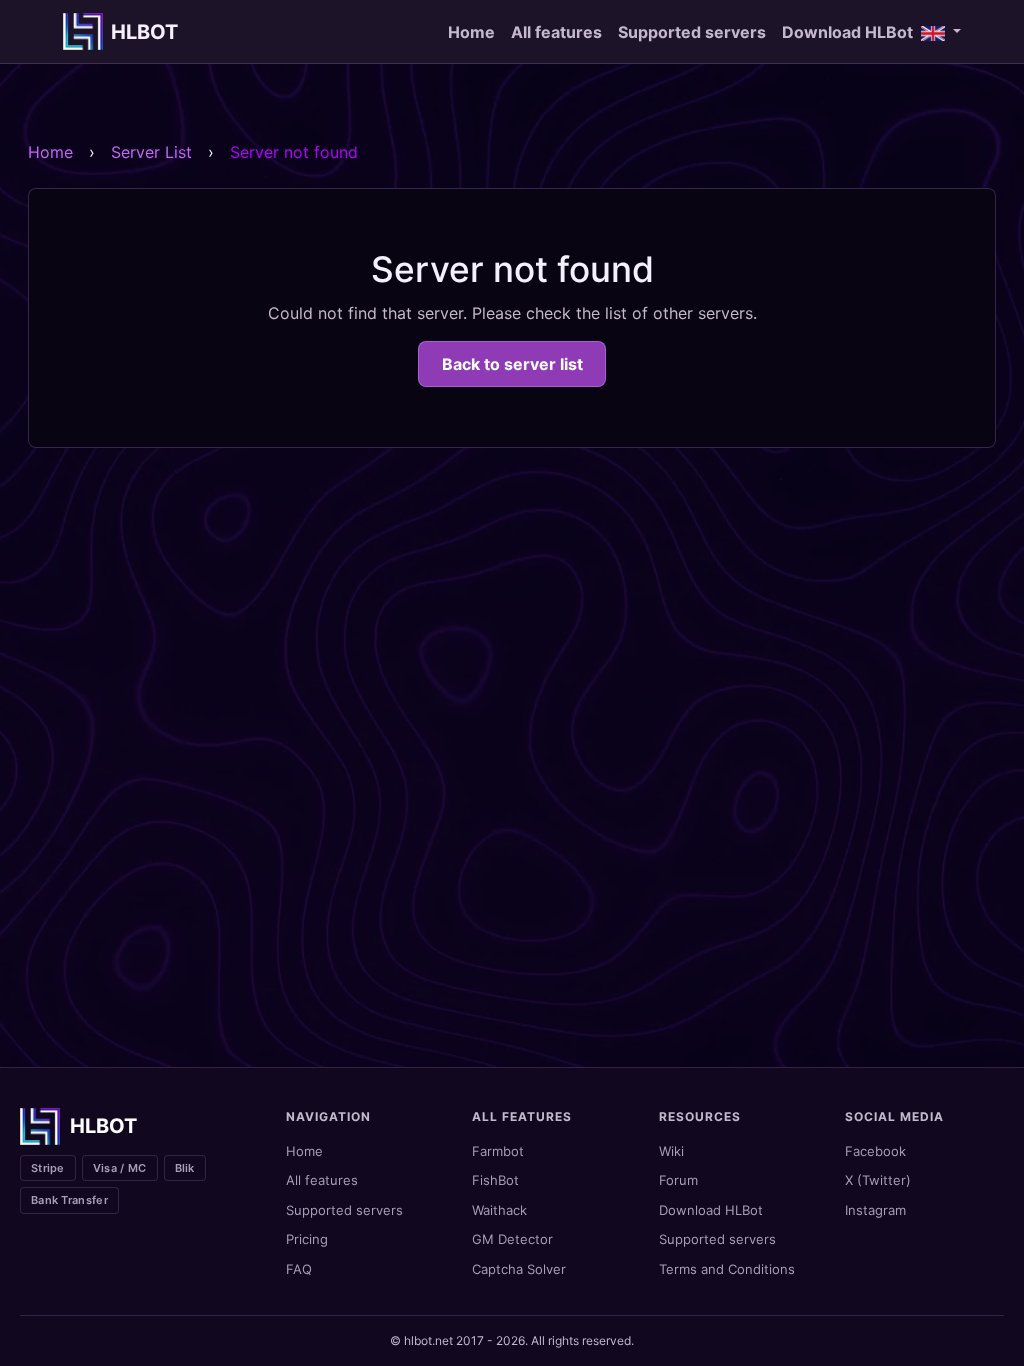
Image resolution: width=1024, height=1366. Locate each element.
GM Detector (512, 1239)
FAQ (299, 1269)
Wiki (671, 1151)
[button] (941, 32)
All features (556, 32)
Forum (678, 1180)
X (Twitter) (878, 1180)
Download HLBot (847, 32)
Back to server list (512, 364)
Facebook (875, 1151)
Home (471, 32)
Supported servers (692, 32)
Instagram (875, 1210)
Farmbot (498, 1151)
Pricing (307, 1239)
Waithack (499, 1210)
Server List (151, 152)
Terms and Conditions (727, 1269)
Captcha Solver (519, 1269)
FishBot (495, 1180)
